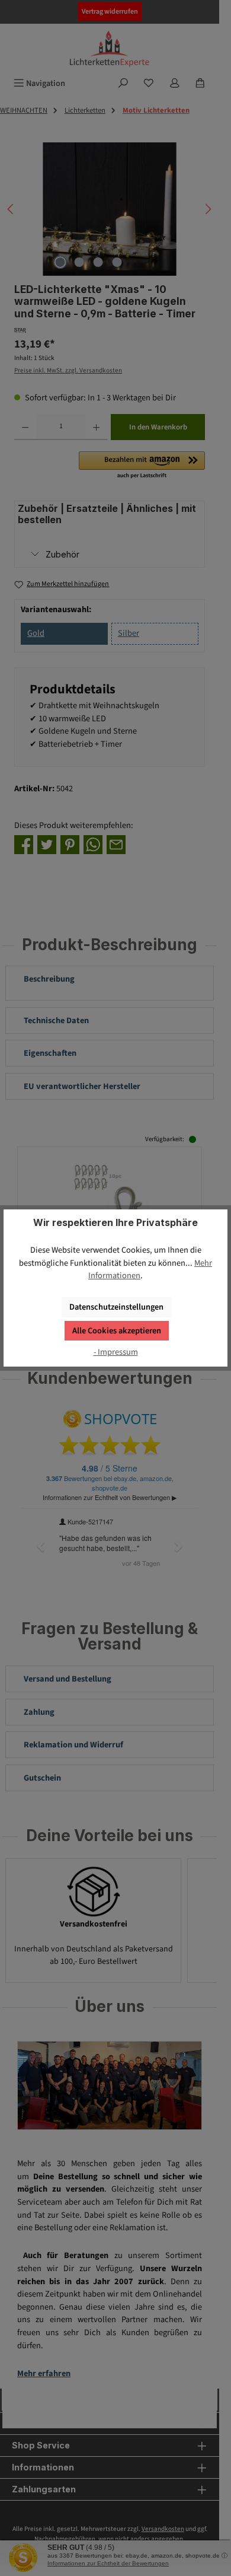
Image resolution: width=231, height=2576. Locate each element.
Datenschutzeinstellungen (116, 1307)
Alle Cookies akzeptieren (117, 1331)
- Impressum (116, 1352)
